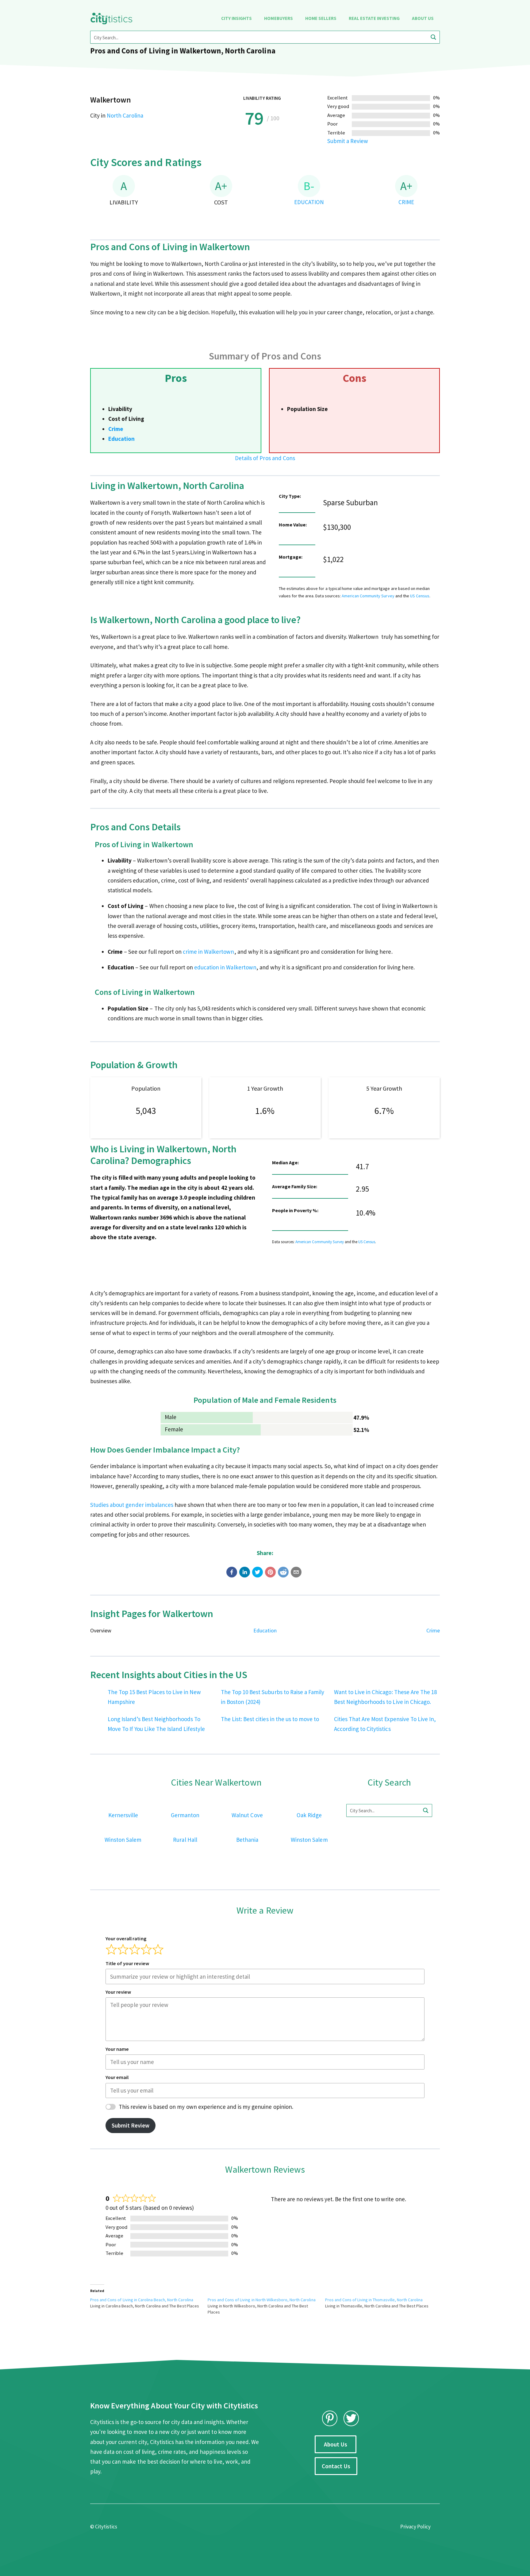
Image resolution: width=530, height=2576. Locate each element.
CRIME (406, 202)
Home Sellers (321, 18)
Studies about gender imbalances (132, 1505)
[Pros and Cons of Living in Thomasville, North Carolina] (384, 2303)
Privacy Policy (415, 2527)
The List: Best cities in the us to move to (270, 1719)
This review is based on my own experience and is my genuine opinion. (206, 2107)
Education (121, 439)
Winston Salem (123, 1840)
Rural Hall (185, 1840)
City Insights (236, 18)
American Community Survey (368, 596)
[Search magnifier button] (433, 37)
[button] (232, 1572)
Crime (116, 429)
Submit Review (131, 2125)
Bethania (247, 1840)
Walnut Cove (247, 1815)
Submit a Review (348, 141)
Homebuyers (278, 18)
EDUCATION (309, 202)
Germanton (185, 1815)
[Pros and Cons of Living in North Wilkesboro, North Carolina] (266, 2306)
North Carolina (125, 115)
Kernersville (123, 1815)
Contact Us (336, 2466)
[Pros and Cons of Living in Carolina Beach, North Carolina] (149, 2303)
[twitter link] (351, 2418)
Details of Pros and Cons (265, 458)
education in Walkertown (225, 967)
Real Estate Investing (374, 18)
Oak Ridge (309, 1815)
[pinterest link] (330, 2418)
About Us (423, 18)
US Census (420, 596)
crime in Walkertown (209, 952)
